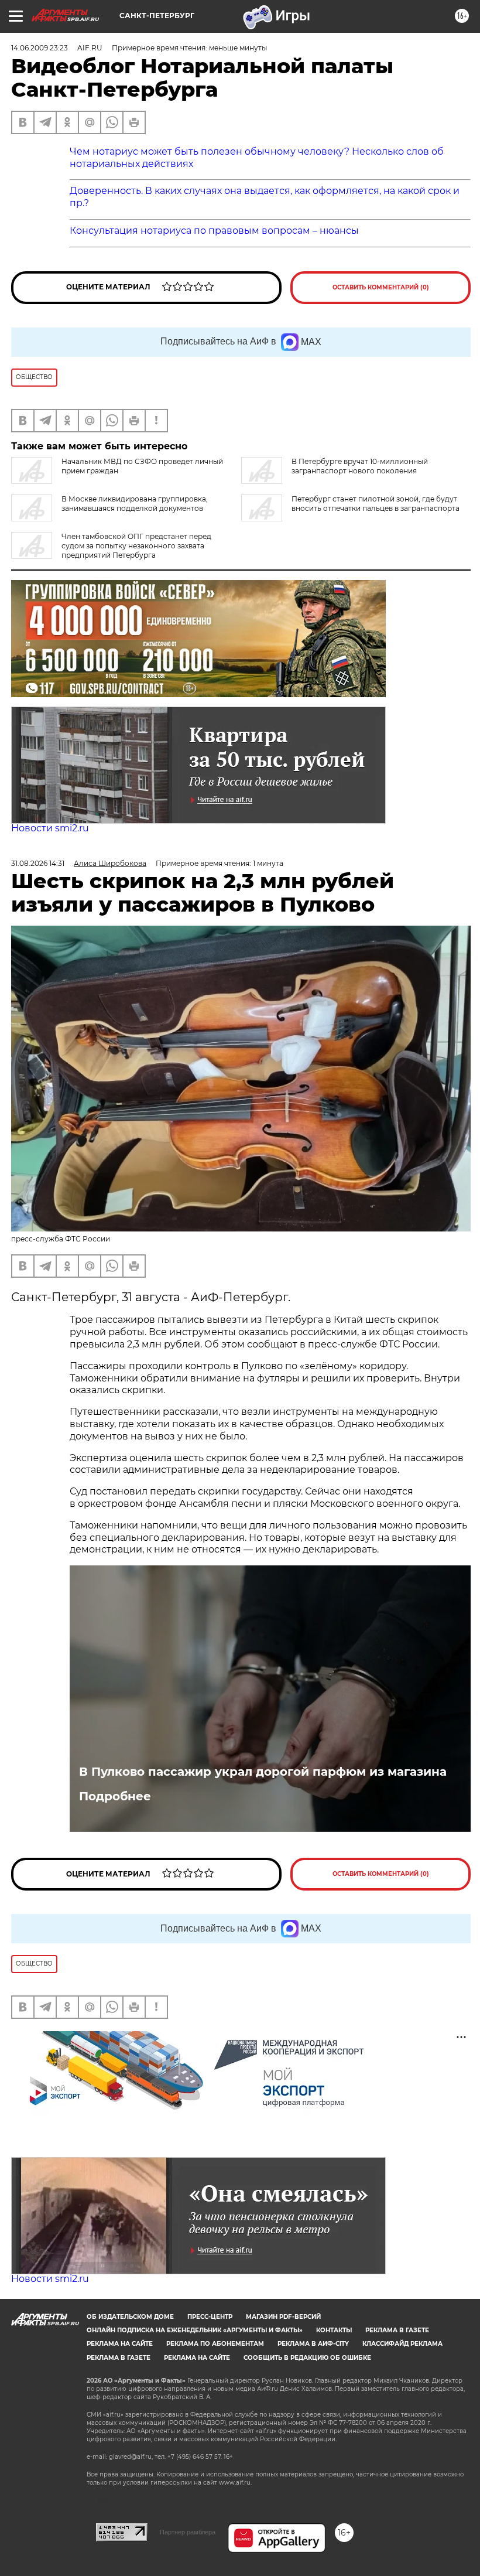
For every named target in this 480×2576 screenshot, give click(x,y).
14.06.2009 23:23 (40, 48)
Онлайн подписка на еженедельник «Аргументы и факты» (195, 2330)
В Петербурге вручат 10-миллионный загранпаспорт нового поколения (360, 466)
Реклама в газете (397, 2330)
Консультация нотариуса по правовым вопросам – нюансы (214, 231)
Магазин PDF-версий (283, 2317)
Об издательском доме (130, 2317)
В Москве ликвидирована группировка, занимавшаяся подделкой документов (135, 504)
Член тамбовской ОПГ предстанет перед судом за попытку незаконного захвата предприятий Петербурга (136, 546)
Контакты (334, 2330)
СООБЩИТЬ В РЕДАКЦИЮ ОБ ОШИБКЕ (307, 2358)
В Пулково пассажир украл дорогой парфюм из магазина (263, 1772)
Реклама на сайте (120, 2344)
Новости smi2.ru (50, 828)
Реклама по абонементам (215, 2344)
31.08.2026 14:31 (38, 863)
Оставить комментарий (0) (381, 287)
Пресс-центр (210, 2317)
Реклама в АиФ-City (313, 2344)
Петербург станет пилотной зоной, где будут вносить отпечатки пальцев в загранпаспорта (376, 504)
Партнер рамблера (188, 2532)
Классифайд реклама (402, 2344)
